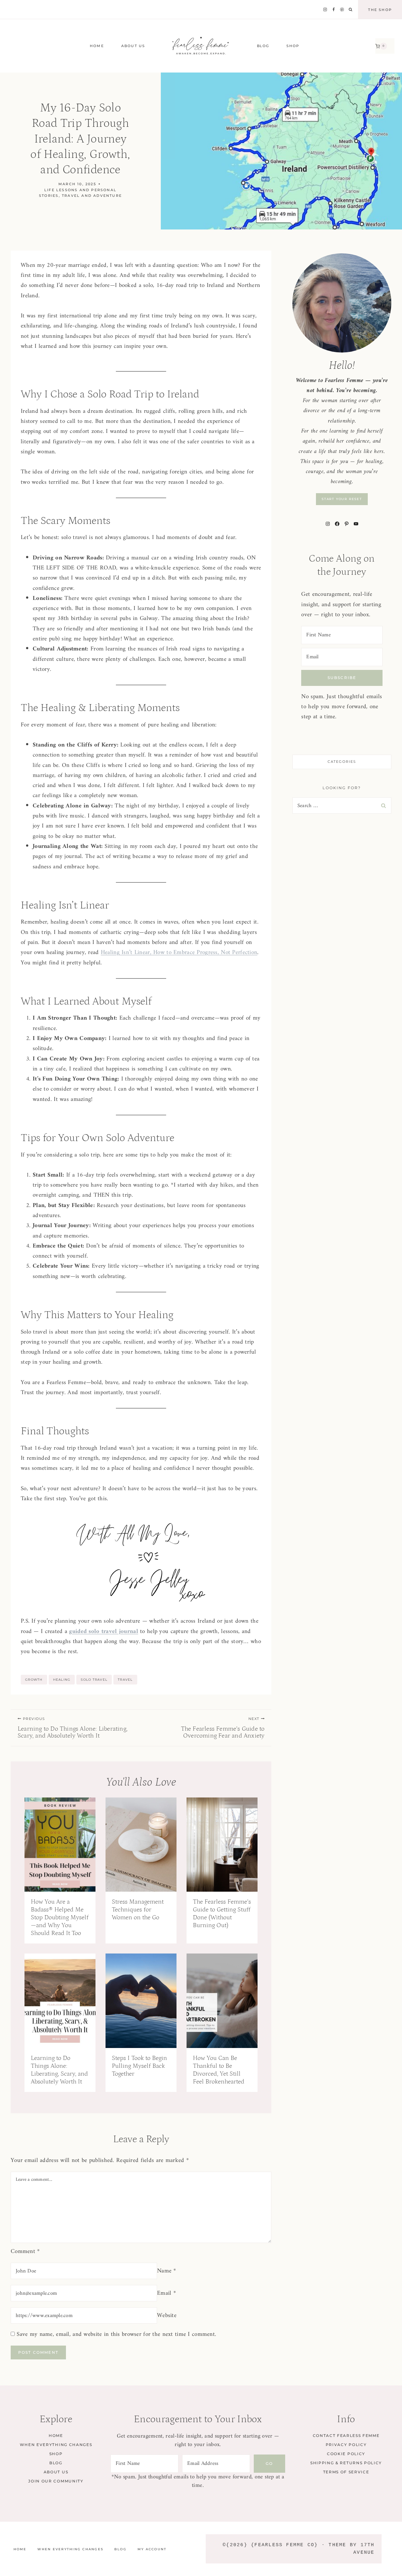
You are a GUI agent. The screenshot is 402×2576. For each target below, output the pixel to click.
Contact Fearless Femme (346, 2436)
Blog (56, 2463)
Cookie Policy (346, 2454)
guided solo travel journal (103, 1632)
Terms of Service (346, 2472)
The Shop (380, 10)
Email (166, 2293)
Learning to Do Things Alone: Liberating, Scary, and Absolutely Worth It (73, 1728)
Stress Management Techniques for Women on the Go (138, 1910)
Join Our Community (56, 2481)
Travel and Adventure (92, 196)
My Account (152, 2549)
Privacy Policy (346, 2445)
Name (167, 2271)
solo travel (94, 1680)
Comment (25, 2252)
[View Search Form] (350, 10)
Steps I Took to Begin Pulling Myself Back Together (139, 2066)
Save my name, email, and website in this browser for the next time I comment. (116, 2334)
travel (125, 1680)
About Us (133, 46)
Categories (342, 762)
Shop (56, 2454)
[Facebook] (334, 10)
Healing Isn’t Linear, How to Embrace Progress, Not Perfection (179, 953)
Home (97, 46)
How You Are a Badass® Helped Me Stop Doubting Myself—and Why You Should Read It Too (60, 1917)
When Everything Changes (56, 2445)
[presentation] (60, 1845)
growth (34, 1680)
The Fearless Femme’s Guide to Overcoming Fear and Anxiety (223, 1728)
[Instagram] (325, 10)
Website (167, 2316)
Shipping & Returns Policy (346, 2463)
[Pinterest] (342, 10)
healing (62, 1680)
